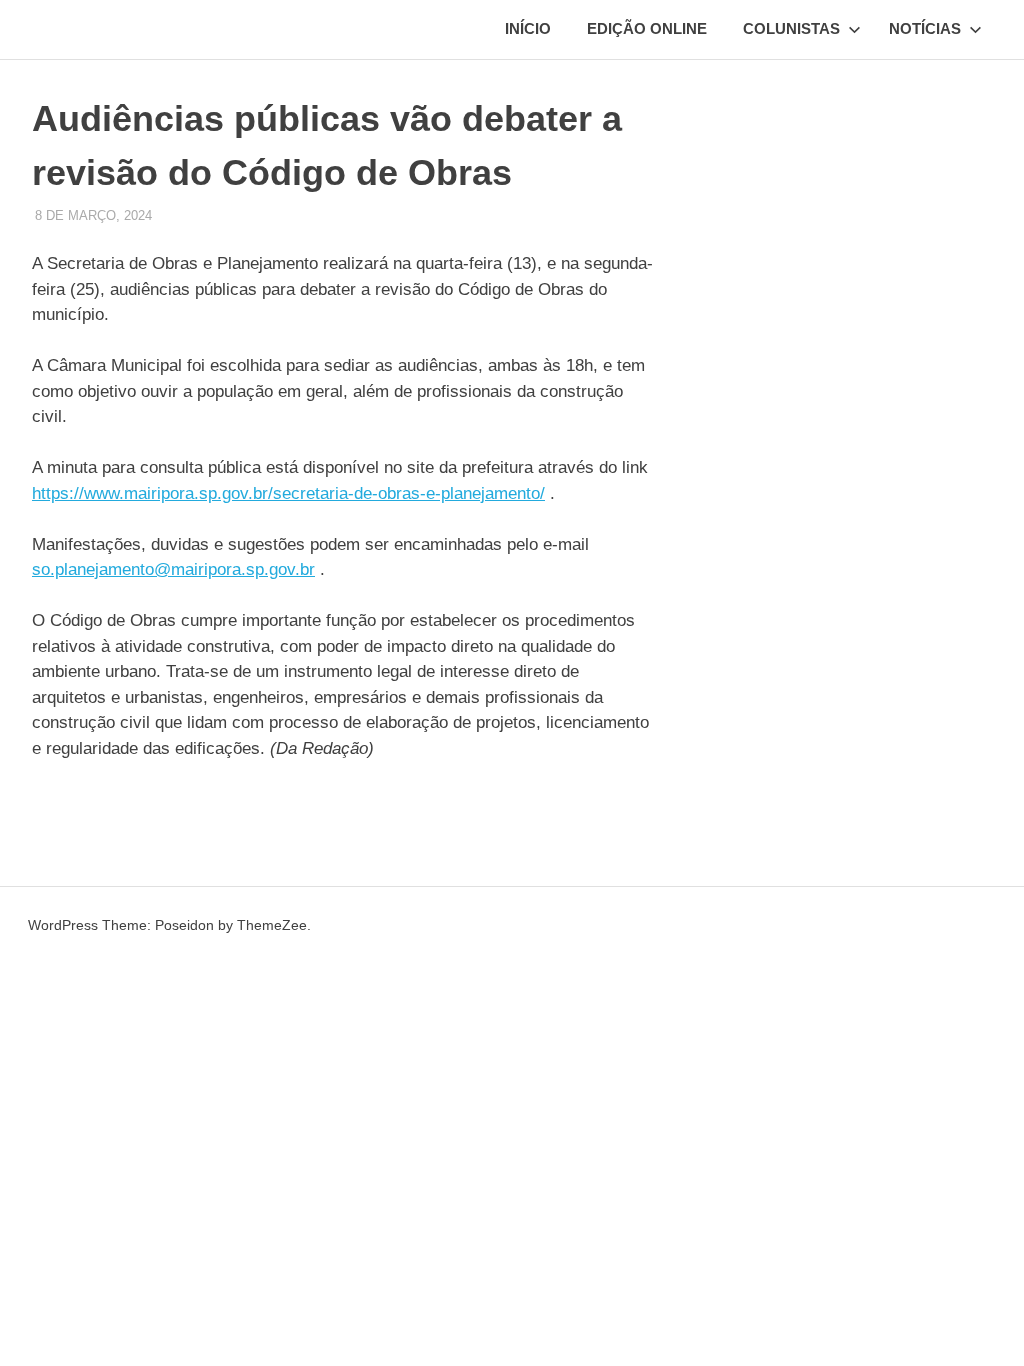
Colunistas (791, 28)
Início (528, 28)
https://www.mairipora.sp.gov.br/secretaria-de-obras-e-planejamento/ (288, 493)
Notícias (925, 28)
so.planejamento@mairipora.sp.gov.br (173, 569)
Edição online (647, 28)
